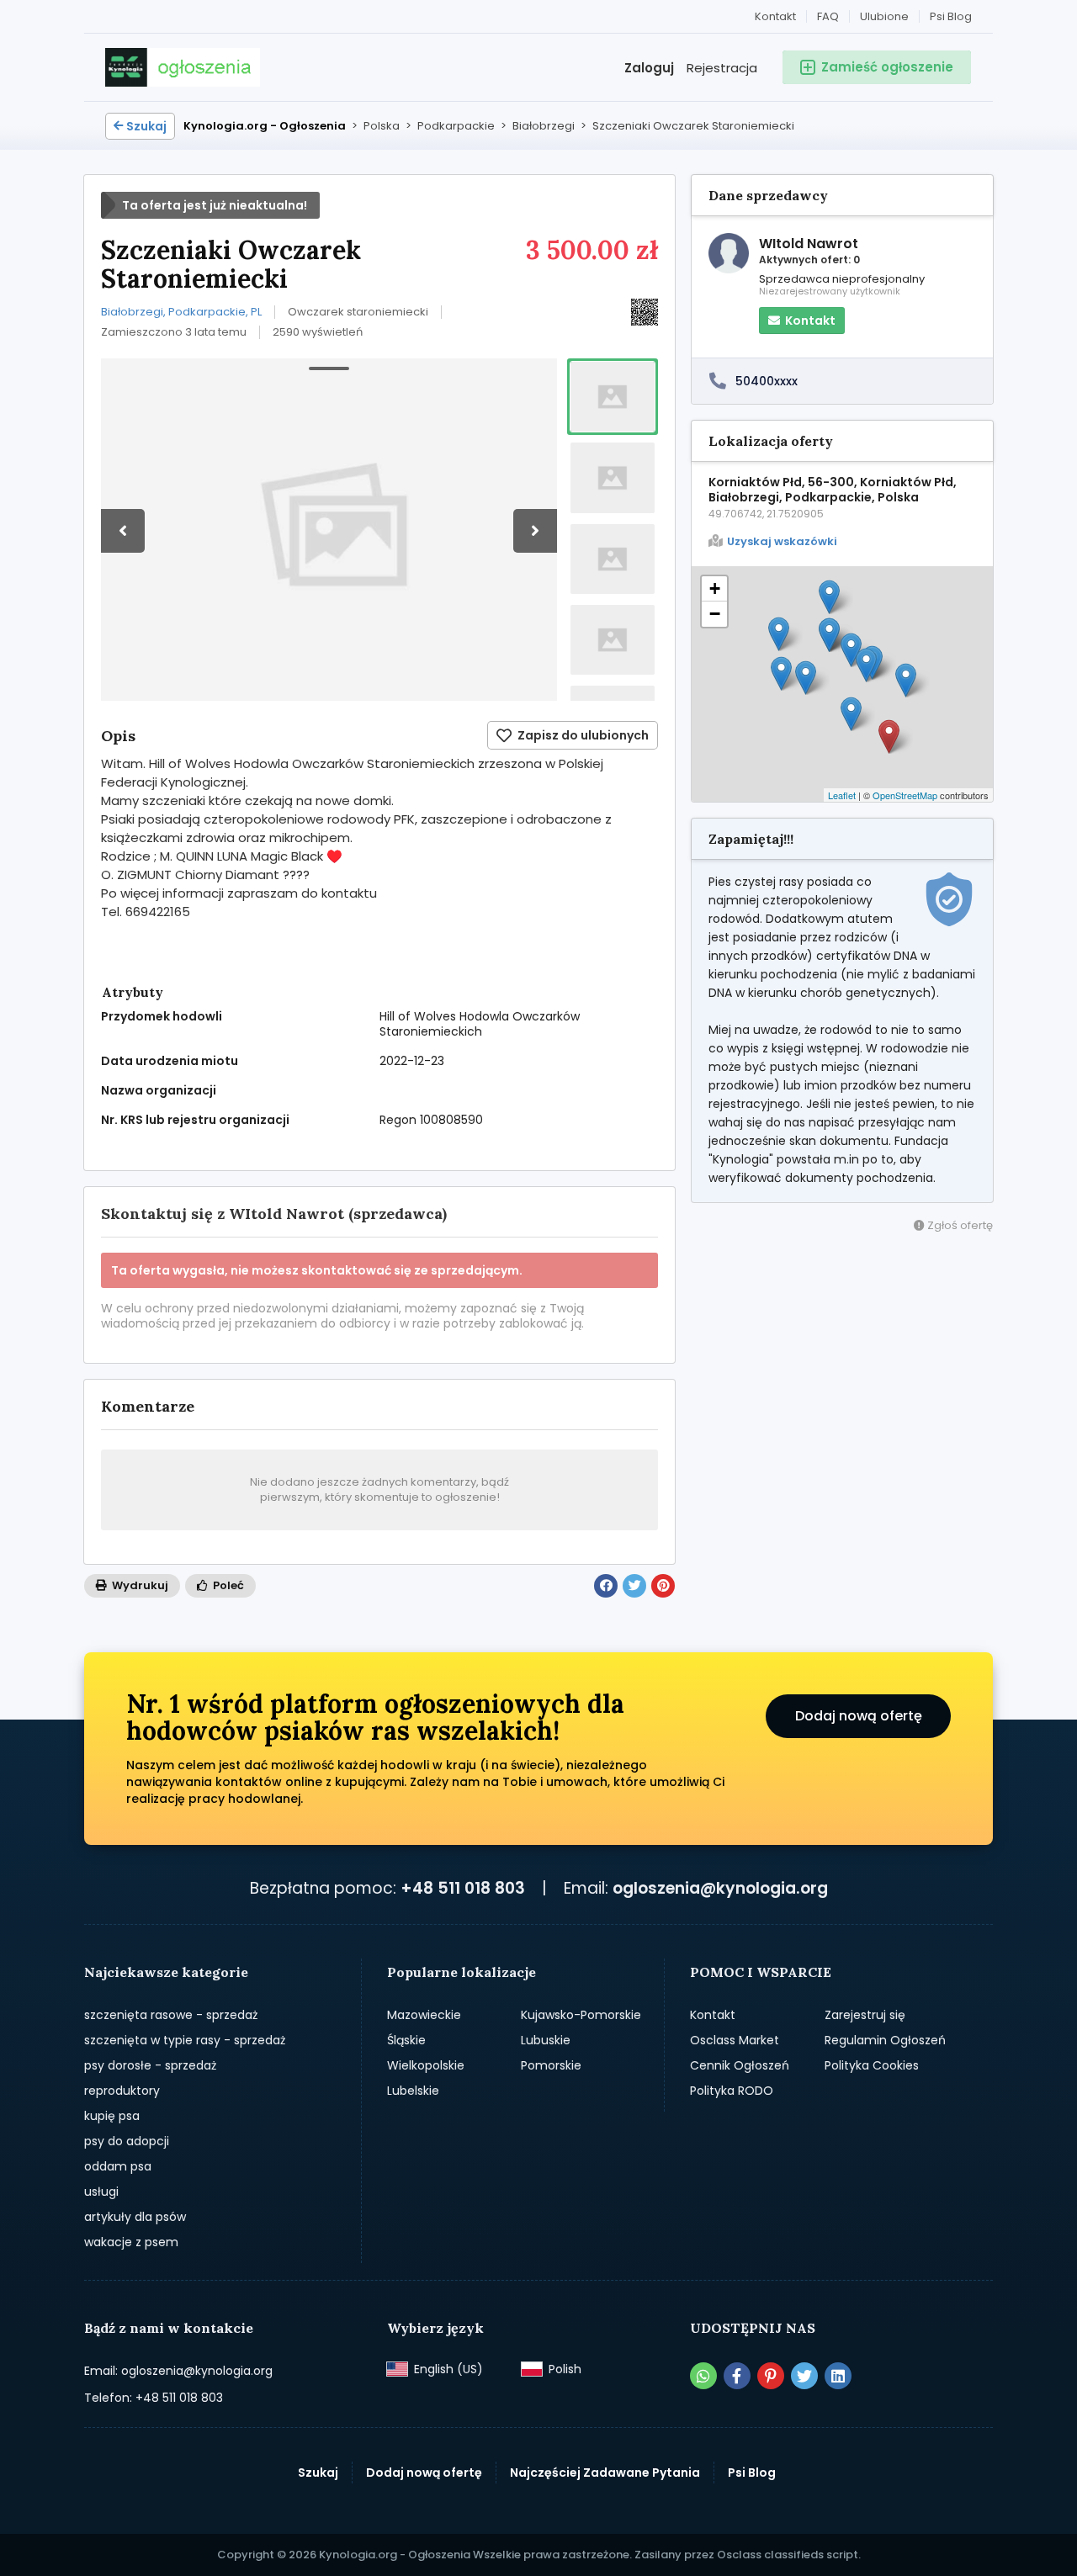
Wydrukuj (139, 1585)
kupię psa (112, 2116)
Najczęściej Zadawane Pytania (605, 2473)
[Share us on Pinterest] (771, 2376)
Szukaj (146, 126)
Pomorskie (551, 2065)
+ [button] (715, 588)
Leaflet (842, 795)
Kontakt (775, 16)
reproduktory (122, 2091)
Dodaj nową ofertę (859, 1716)
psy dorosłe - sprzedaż (150, 2065)
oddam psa (118, 2166)
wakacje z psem (131, 2242)
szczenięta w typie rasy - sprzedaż (185, 2040)
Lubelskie (413, 2091)
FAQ (828, 16)
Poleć (227, 1585)
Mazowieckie (424, 2015)
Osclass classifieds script (788, 2555)
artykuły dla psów (135, 2217)
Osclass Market (735, 2040)
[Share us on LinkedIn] (838, 2376)
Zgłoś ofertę (959, 1225)
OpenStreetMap (905, 795)
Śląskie (406, 2040)
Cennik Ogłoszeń (740, 2065)
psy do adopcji (127, 2141)
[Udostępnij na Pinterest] (663, 1586)
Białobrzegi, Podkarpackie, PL (181, 312)
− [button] (715, 614)
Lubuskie (546, 2040)
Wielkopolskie (426, 2065)
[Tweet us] (804, 2376)
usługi (101, 2192)
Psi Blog (951, 16)
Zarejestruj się (865, 2015)
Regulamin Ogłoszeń (885, 2040)
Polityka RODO (732, 2091)
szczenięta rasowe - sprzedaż (171, 2015)
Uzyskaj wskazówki (782, 542)
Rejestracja (722, 68)
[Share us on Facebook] (737, 2376)
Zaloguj (649, 68)
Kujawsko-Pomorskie (581, 2015)
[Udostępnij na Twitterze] (634, 1586)
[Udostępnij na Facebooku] (606, 1586)
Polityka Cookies (872, 2065)
